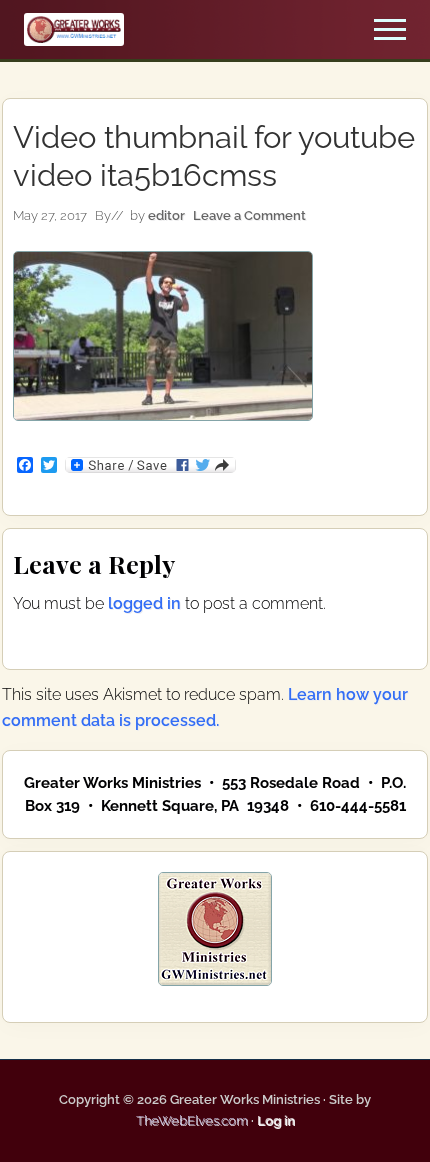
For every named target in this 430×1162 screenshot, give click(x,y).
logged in (144, 603)
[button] (390, 29)
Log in (276, 1120)
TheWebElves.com (192, 1120)
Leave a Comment (249, 215)
